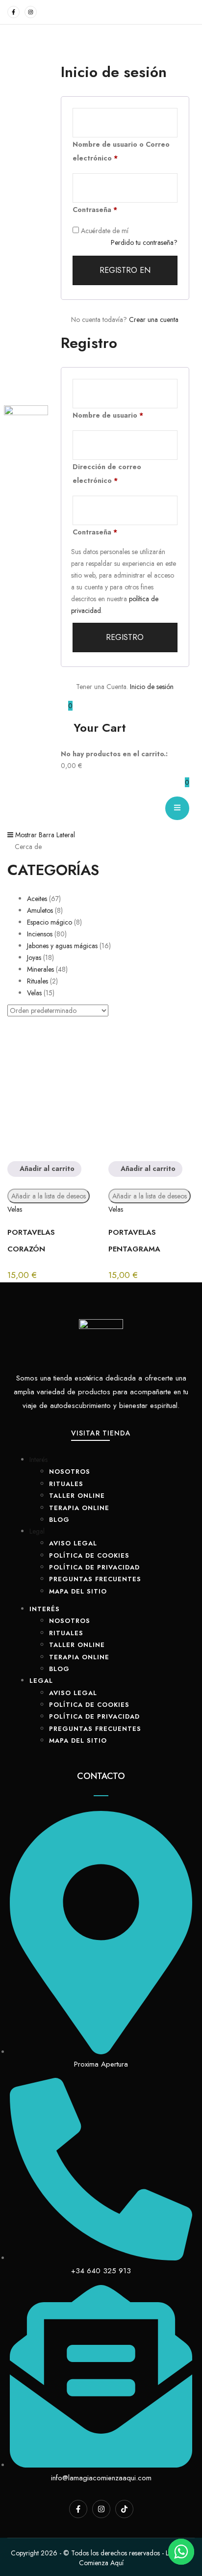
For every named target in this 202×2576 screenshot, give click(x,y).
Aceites (37, 899)
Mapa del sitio (78, 1591)
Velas (34, 993)
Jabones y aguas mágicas (62, 946)
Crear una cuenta (154, 319)
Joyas (34, 957)
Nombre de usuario (108, 415)
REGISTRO (125, 637)
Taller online (77, 1496)
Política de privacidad (94, 1567)
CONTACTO (101, 1776)
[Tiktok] (124, 2509)
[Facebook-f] (13, 12)
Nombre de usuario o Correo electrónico (121, 151)
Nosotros (70, 1472)
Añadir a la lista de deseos (49, 1196)
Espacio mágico (50, 922)
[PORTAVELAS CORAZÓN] (50, 1091)
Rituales (38, 981)
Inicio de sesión (152, 687)
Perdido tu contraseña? (144, 242)
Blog (59, 1520)
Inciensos (40, 934)
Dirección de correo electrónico (107, 474)
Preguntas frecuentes (95, 1579)
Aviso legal (73, 1543)
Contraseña (95, 210)
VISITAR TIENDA (101, 1433)
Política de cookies (89, 1555)
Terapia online (79, 1508)
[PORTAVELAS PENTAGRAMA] (151, 1091)
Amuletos (40, 910)
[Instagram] (31, 12)
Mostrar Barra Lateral (44, 835)
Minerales (40, 969)
